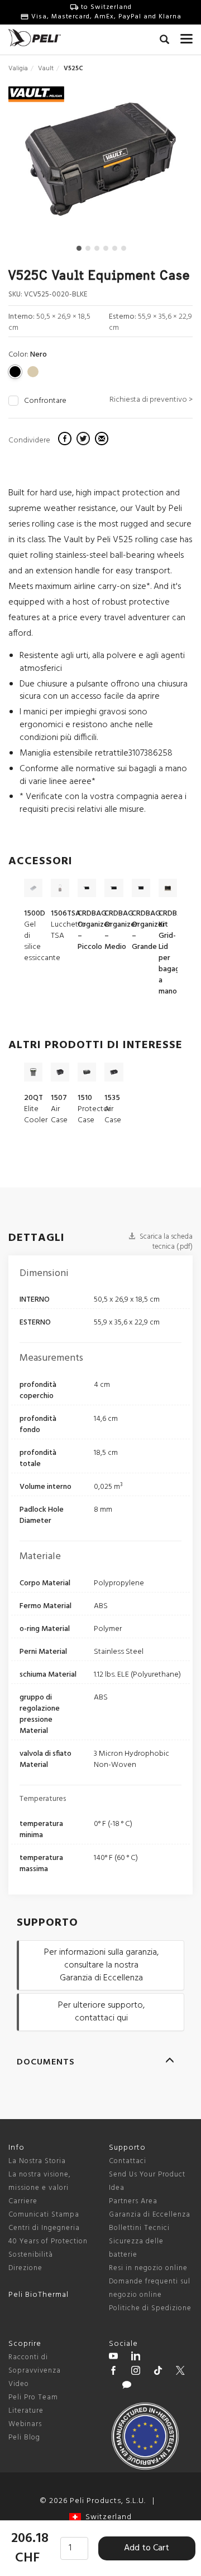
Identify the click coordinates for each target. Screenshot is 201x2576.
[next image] (165, 164)
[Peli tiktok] (158, 2372)
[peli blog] (127, 2387)
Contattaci (128, 2161)
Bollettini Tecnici (139, 2228)
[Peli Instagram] (136, 2372)
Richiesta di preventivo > (151, 400)
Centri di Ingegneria (44, 2228)
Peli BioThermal (39, 2295)
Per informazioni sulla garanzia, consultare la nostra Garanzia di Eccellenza (101, 1965)
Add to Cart (147, 2548)
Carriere (23, 2201)
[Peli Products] (113, 2372)
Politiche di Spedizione (150, 2308)
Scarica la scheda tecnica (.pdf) (165, 1242)
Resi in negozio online (148, 2268)
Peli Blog (24, 2438)
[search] (164, 41)
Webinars (25, 2424)
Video (19, 2384)
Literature (26, 2411)
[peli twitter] (180, 2372)
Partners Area (133, 2201)
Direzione (25, 2268)
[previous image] (37, 164)
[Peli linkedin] (136, 2358)
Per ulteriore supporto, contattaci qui (101, 2012)
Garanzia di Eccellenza (150, 2215)
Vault (46, 69)
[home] (35, 38)
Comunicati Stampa (44, 2215)
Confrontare (45, 401)
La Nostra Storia (37, 2161)
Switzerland (106, 2517)
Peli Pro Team (33, 2397)
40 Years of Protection (48, 2241)
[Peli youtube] (113, 2358)
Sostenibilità (31, 2255)
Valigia (18, 69)
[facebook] (66, 440)
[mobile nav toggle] (186, 36)
